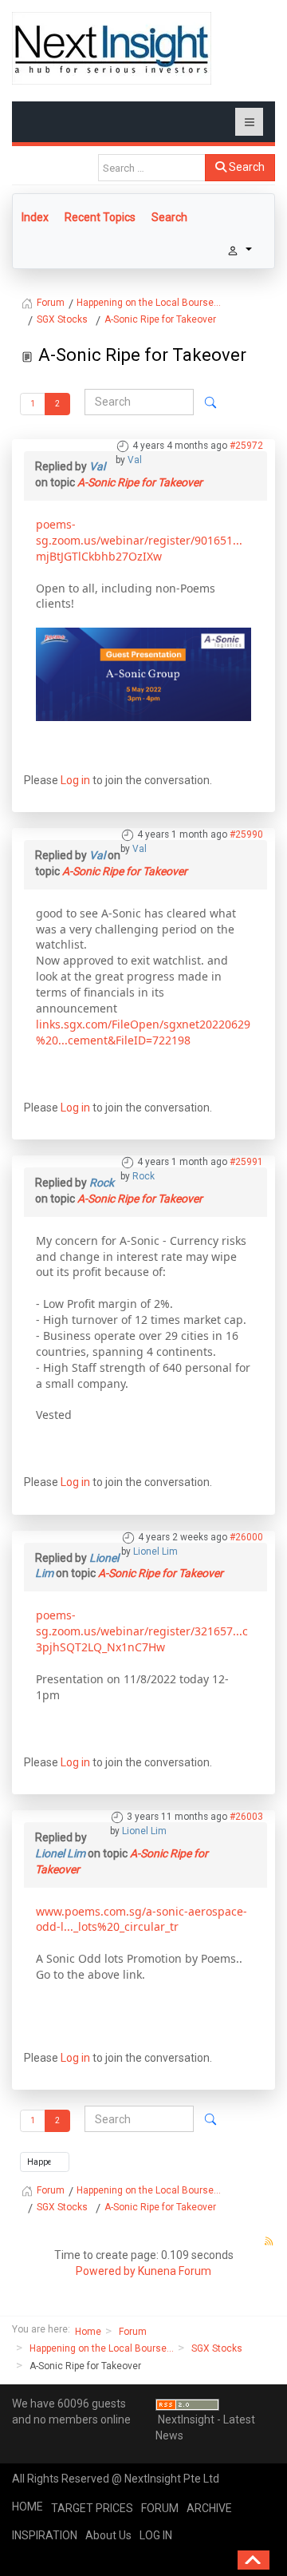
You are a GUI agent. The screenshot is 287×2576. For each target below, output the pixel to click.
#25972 (246, 446)
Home (88, 2332)
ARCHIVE (209, 2508)
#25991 (246, 1162)
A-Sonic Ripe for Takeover (140, 482)
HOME (28, 2507)
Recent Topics (100, 217)
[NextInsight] (112, 48)
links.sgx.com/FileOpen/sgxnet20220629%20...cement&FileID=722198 (143, 1032)
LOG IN (156, 2535)
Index (35, 217)
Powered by (106, 2271)
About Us (108, 2535)
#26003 (246, 1817)
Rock (143, 1176)
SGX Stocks (217, 2348)
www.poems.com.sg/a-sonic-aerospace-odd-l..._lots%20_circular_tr (142, 1919)
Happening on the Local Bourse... (102, 2348)
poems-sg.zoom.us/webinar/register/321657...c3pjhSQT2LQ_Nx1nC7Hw (142, 1631)
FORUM (160, 2508)
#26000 (246, 1537)
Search (246, 167)
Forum (133, 2332)
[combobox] (152, 168)
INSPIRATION (45, 2535)
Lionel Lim (155, 1552)
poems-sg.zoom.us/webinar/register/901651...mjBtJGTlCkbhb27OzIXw (139, 540)
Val (135, 460)
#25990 (246, 834)
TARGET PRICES (92, 2508)
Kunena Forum (175, 2271)
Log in (75, 780)
